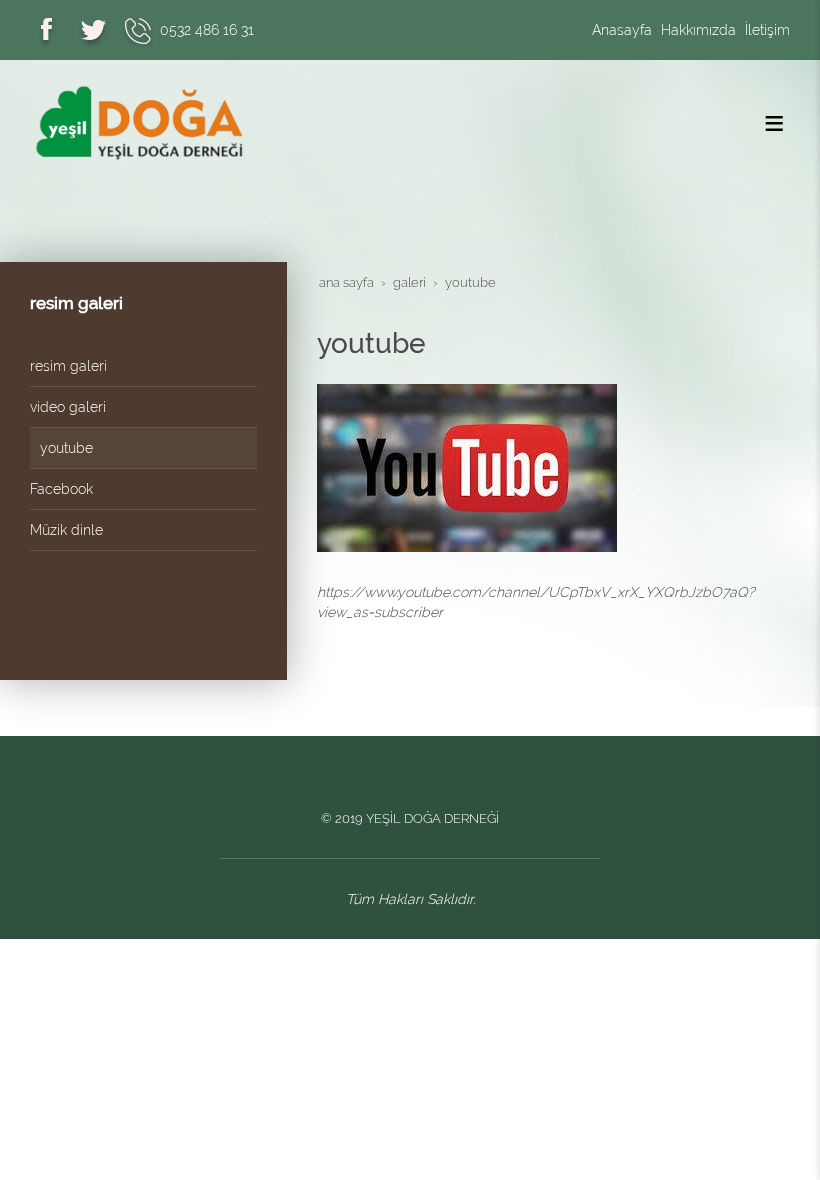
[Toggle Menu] (774, 123)
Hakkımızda (698, 30)
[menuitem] (143, 366)
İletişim (767, 30)
